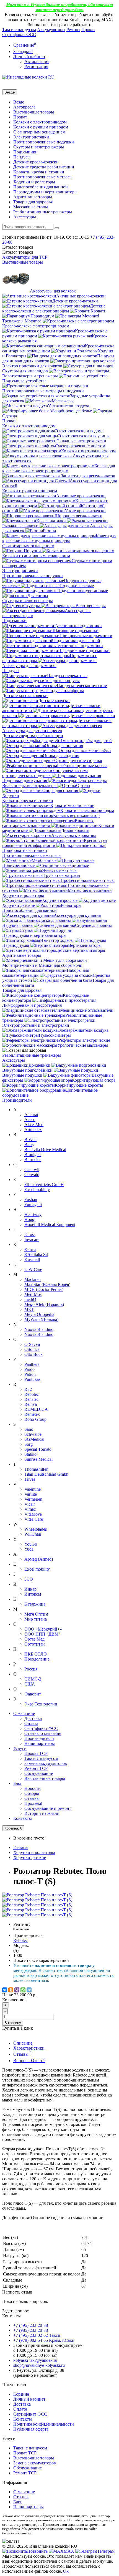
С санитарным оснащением (39, 132)
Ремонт (73, 30)
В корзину (13, 2023)
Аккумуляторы (51, 30)
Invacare (32, 1239)
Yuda (29, 1549)
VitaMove (33, 1514)
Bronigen (33, 1155)
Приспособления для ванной (41, 187)
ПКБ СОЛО (36, 1654)
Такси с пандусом (19, 30)
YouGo (31, 1544)
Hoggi (30, 1219)
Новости (33, 1788)
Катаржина (35, 1604)
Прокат (88, 30)
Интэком (33, 1594)
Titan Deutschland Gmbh (46, 1474)
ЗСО (29, 1579)
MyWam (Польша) (41, 1319)
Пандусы (22, 157)
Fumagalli (33, 1204)
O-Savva (32, 1344)
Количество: (14, 2000)
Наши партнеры (40, 1743)
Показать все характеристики (41, 1960)
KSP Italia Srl (36, 1254)
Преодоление (37, 1659)
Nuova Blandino (39, 1329)
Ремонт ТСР (36, 1768)
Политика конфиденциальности (44, 2424)
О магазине (24, 1713)
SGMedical (34, 1439)
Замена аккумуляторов (46, 1763)
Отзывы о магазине (43, 1733)
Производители (17, 1100)
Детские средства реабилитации (44, 167)
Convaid (32, 1175)
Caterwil (32, 1170)
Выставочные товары (34, 112)
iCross (30, 1234)
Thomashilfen (36, 1469)
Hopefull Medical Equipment (50, 1224)
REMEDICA (36, 1409)
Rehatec (31, 1399)
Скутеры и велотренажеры (39, 147)
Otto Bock (33, 1354)
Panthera (32, 1364)
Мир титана (36, 1619)
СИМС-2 (33, 1679)
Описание (23, 2043)
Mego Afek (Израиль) (44, 1304)
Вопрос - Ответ (29, 2061)
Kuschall (32, 1259)
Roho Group (35, 1419)
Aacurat (31, 1115)
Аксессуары (25, 217)
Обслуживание (39, 1773)
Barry (29, 1145)
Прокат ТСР (36, 1753)
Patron (30, 1374)
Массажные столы (31, 207)
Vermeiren (33, 1499)
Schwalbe (33, 1434)
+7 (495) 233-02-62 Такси (37, 2335)
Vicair (30, 1504)
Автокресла (24, 107)
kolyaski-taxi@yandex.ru (35, 2360)
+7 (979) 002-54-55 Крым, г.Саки (44, 2340)
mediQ (30, 1299)
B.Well (30, 1140)
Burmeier (33, 1160)
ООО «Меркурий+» (43, 1629)
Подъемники (25, 152)
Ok (66, 2571)
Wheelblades (36, 1529)
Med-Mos (33, 1294)
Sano (29, 1429)
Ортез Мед (34, 1639)
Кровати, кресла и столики (39, 172)
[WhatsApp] (23, 1990)
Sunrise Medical (38, 1459)
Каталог (18, 252)
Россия (31, 1669)
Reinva (31, 1404)
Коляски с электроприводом (40, 122)
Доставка (33, 1718)
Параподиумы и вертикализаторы (45, 192)
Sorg (29, 1444)
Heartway (33, 1214)
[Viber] (17, 1990)
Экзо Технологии (41, 1704)
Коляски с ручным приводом (41, 127)
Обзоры (32, 1793)
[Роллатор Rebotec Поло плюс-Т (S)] (37, 1895)
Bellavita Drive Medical (45, 1150)
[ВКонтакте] (5, 1990)
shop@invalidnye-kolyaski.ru (39, 2365)
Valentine (33, 1489)
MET (29, 1309)
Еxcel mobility (37, 1569)
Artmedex (33, 1130)
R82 (28, 1389)
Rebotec (32, 1394)
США (30, 1684)
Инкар (30, 1589)
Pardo (29, 1369)
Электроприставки (31, 137)
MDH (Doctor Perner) (44, 1289)
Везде (19, 102)
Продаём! (33, 1803)
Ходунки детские (30, 1857)
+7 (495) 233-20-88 (31, 2325)
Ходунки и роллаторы (34, 182)
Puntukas (32, 1379)
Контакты (23, 1818)
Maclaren (33, 1279)
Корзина (21, 2394)
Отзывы (32, 1798)
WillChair (33, 1534)
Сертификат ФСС (19, 35)
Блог (18, 1783)
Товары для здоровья (33, 202)
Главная (21, 1847)
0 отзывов (21, 1929)
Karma (30, 1249)
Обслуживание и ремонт (48, 1808)
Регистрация (36, 66)
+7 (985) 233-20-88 (31, 2330)
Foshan (31, 1199)
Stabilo (30, 1454)
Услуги (20, 1748)
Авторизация (37, 61)
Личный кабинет (29, 2399)
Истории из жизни (42, 1813)
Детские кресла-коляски (36, 162)
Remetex (32, 1414)
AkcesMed (34, 1125)
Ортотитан (35, 1644)
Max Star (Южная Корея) (47, 1284)
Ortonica (32, 1349)
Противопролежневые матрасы (43, 177)
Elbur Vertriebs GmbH (44, 1184)
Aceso (30, 1120)
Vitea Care (34, 1519)
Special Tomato (38, 1449)
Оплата (31, 1723)
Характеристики (29, 2048)
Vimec (30, 1509)
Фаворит (33, 1694)
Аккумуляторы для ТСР (25, 257)
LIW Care (33, 1269)
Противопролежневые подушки (44, 142)
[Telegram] (29, 1990)
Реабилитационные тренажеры (43, 212)
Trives (30, 1479)
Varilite (31, 1494)
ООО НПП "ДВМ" (42, 1634)
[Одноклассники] (11, 1990)
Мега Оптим (36, 1614)
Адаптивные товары (33, 197)
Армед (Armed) (39, 1559)
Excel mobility (37, 1189)
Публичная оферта (31, 2429)
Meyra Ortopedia (39, 1314)
